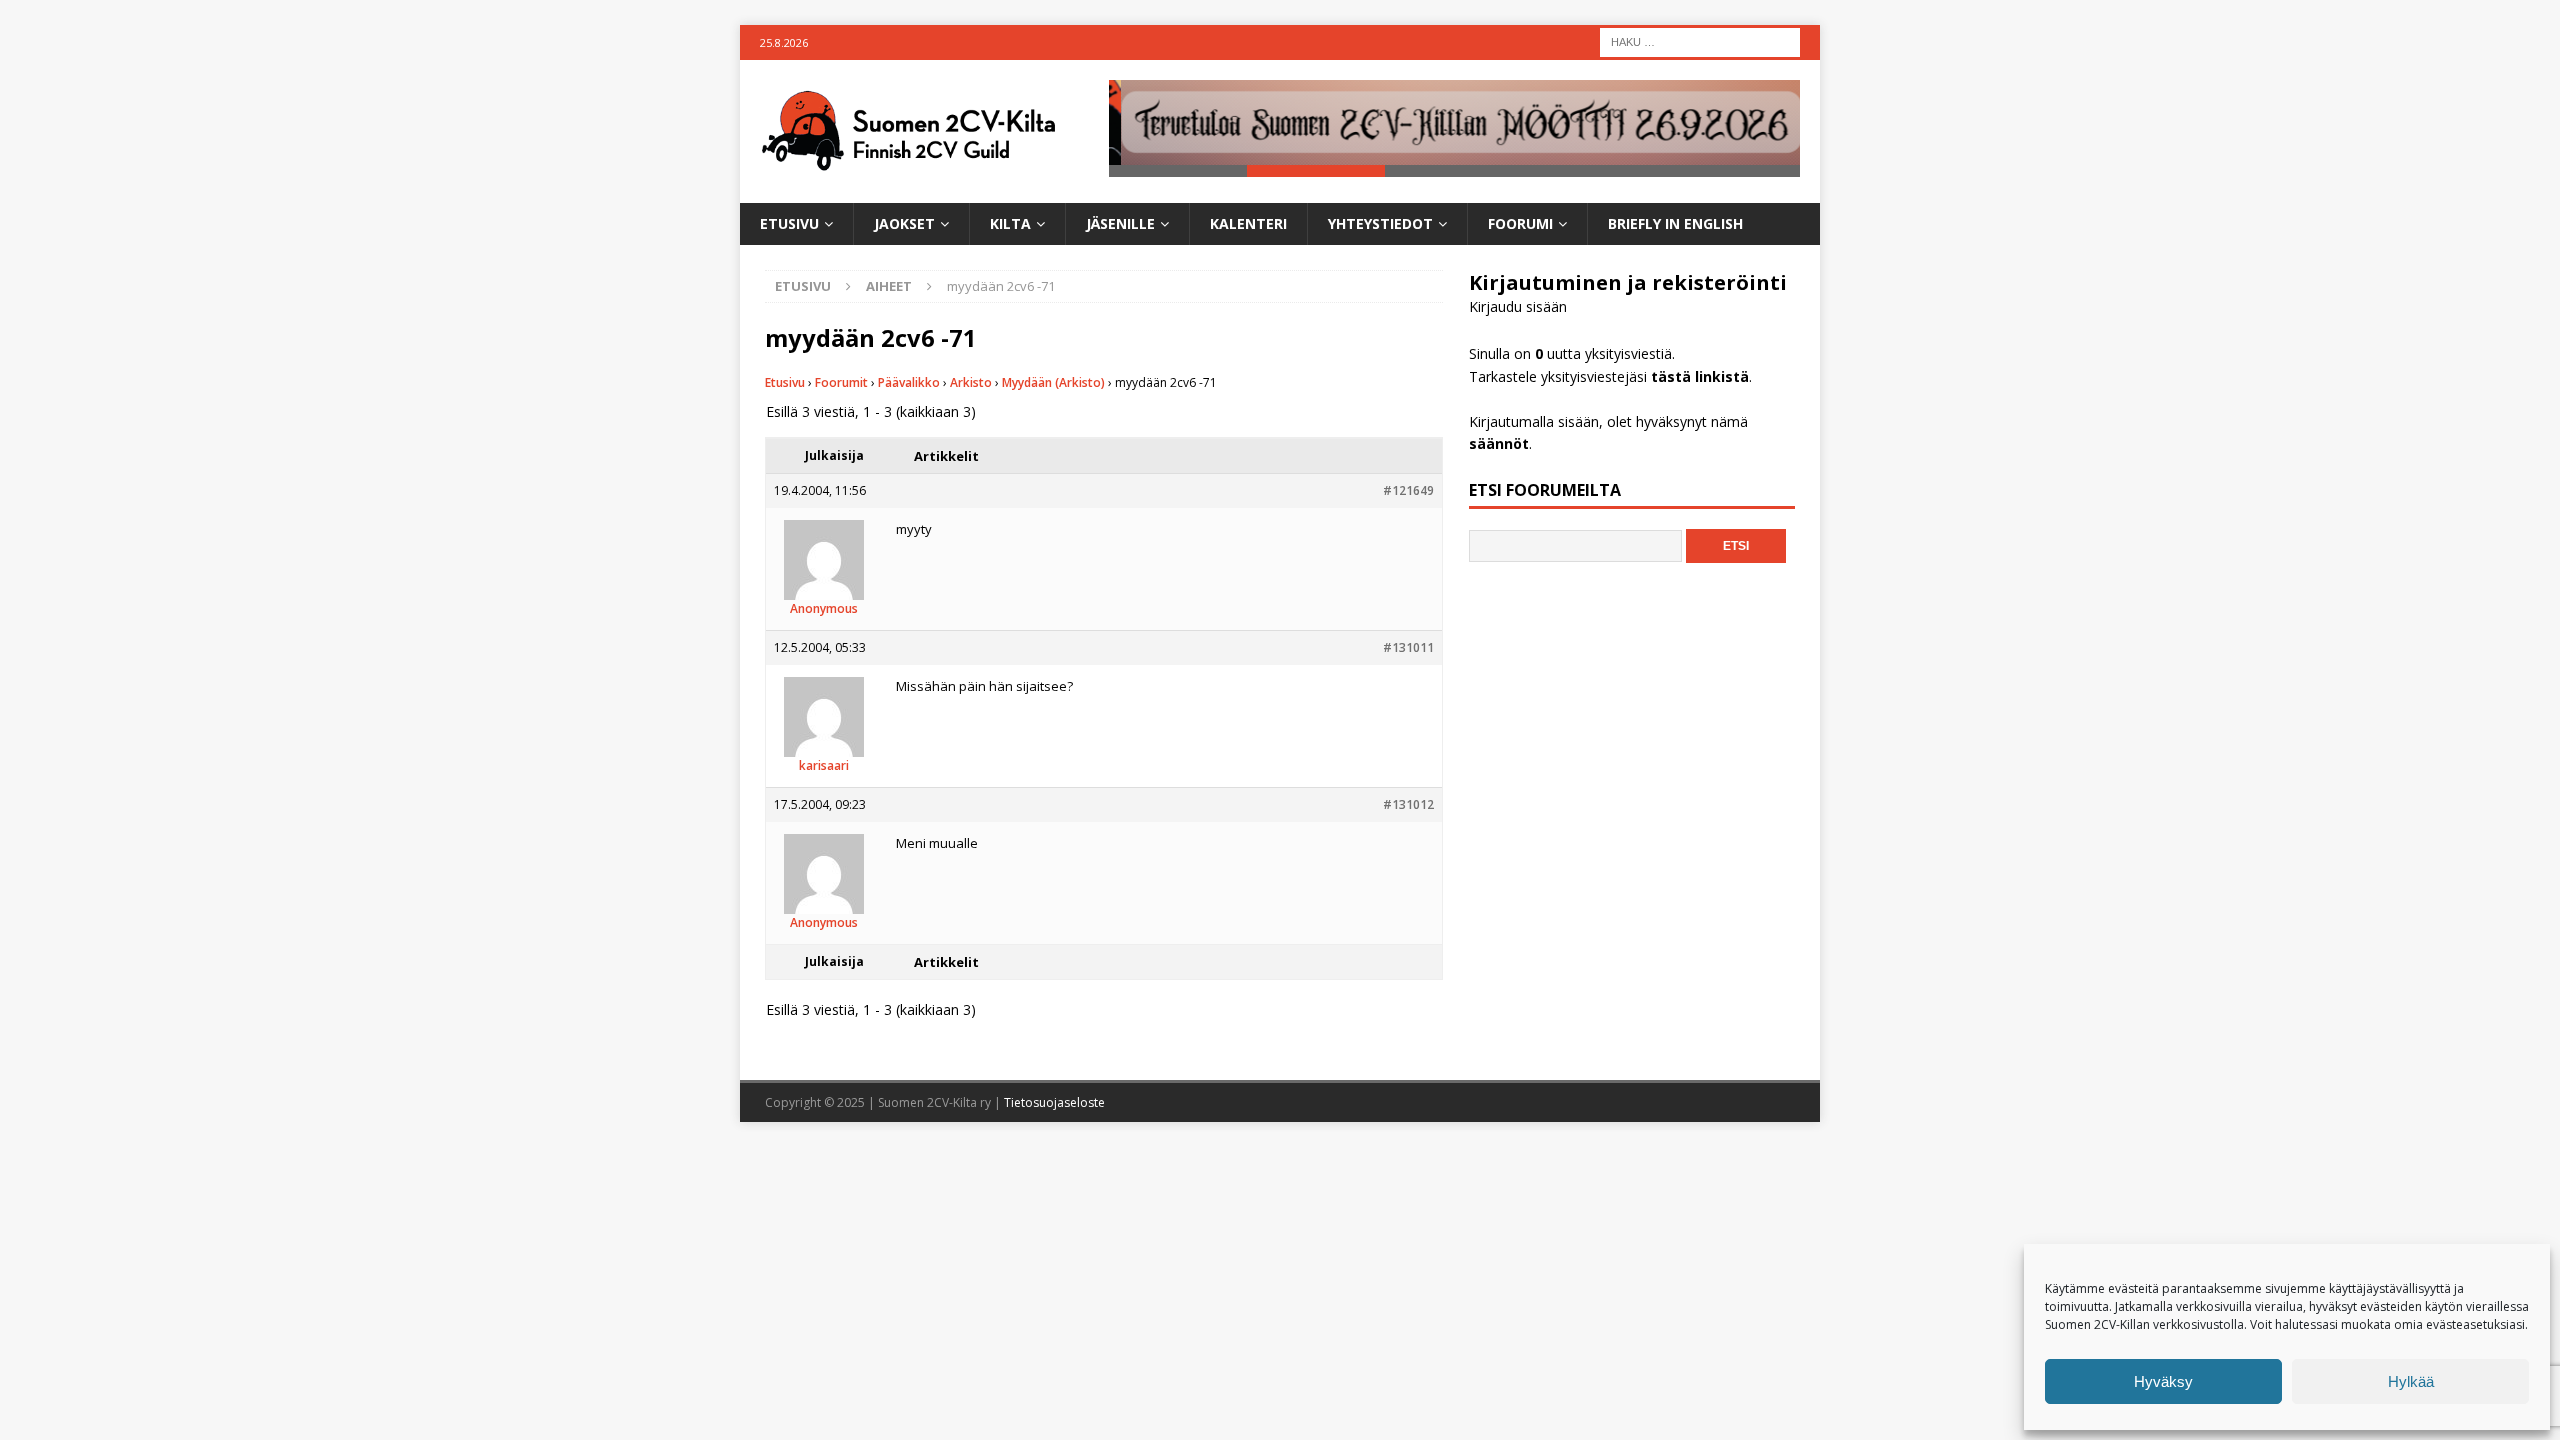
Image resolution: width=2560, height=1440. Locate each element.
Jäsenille (1120, 223)
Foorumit (841, 382)
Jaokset (904, 223)
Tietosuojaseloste (1054, 1102)
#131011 (1408, 647)
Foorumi (1520, 223)
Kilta (1010, 223)
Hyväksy (2163, 1381)
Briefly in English (1675, 223)
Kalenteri (1248, 223)
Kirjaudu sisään (1518, 306)
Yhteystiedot (1380, 223)
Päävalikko (909, 382)
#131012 (1408, 804)
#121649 (1408, 490)
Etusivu (789, 223)
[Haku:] (1700, 40)
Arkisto (971, 382)
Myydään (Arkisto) (1053, 382)
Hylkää (2411, 1381)
